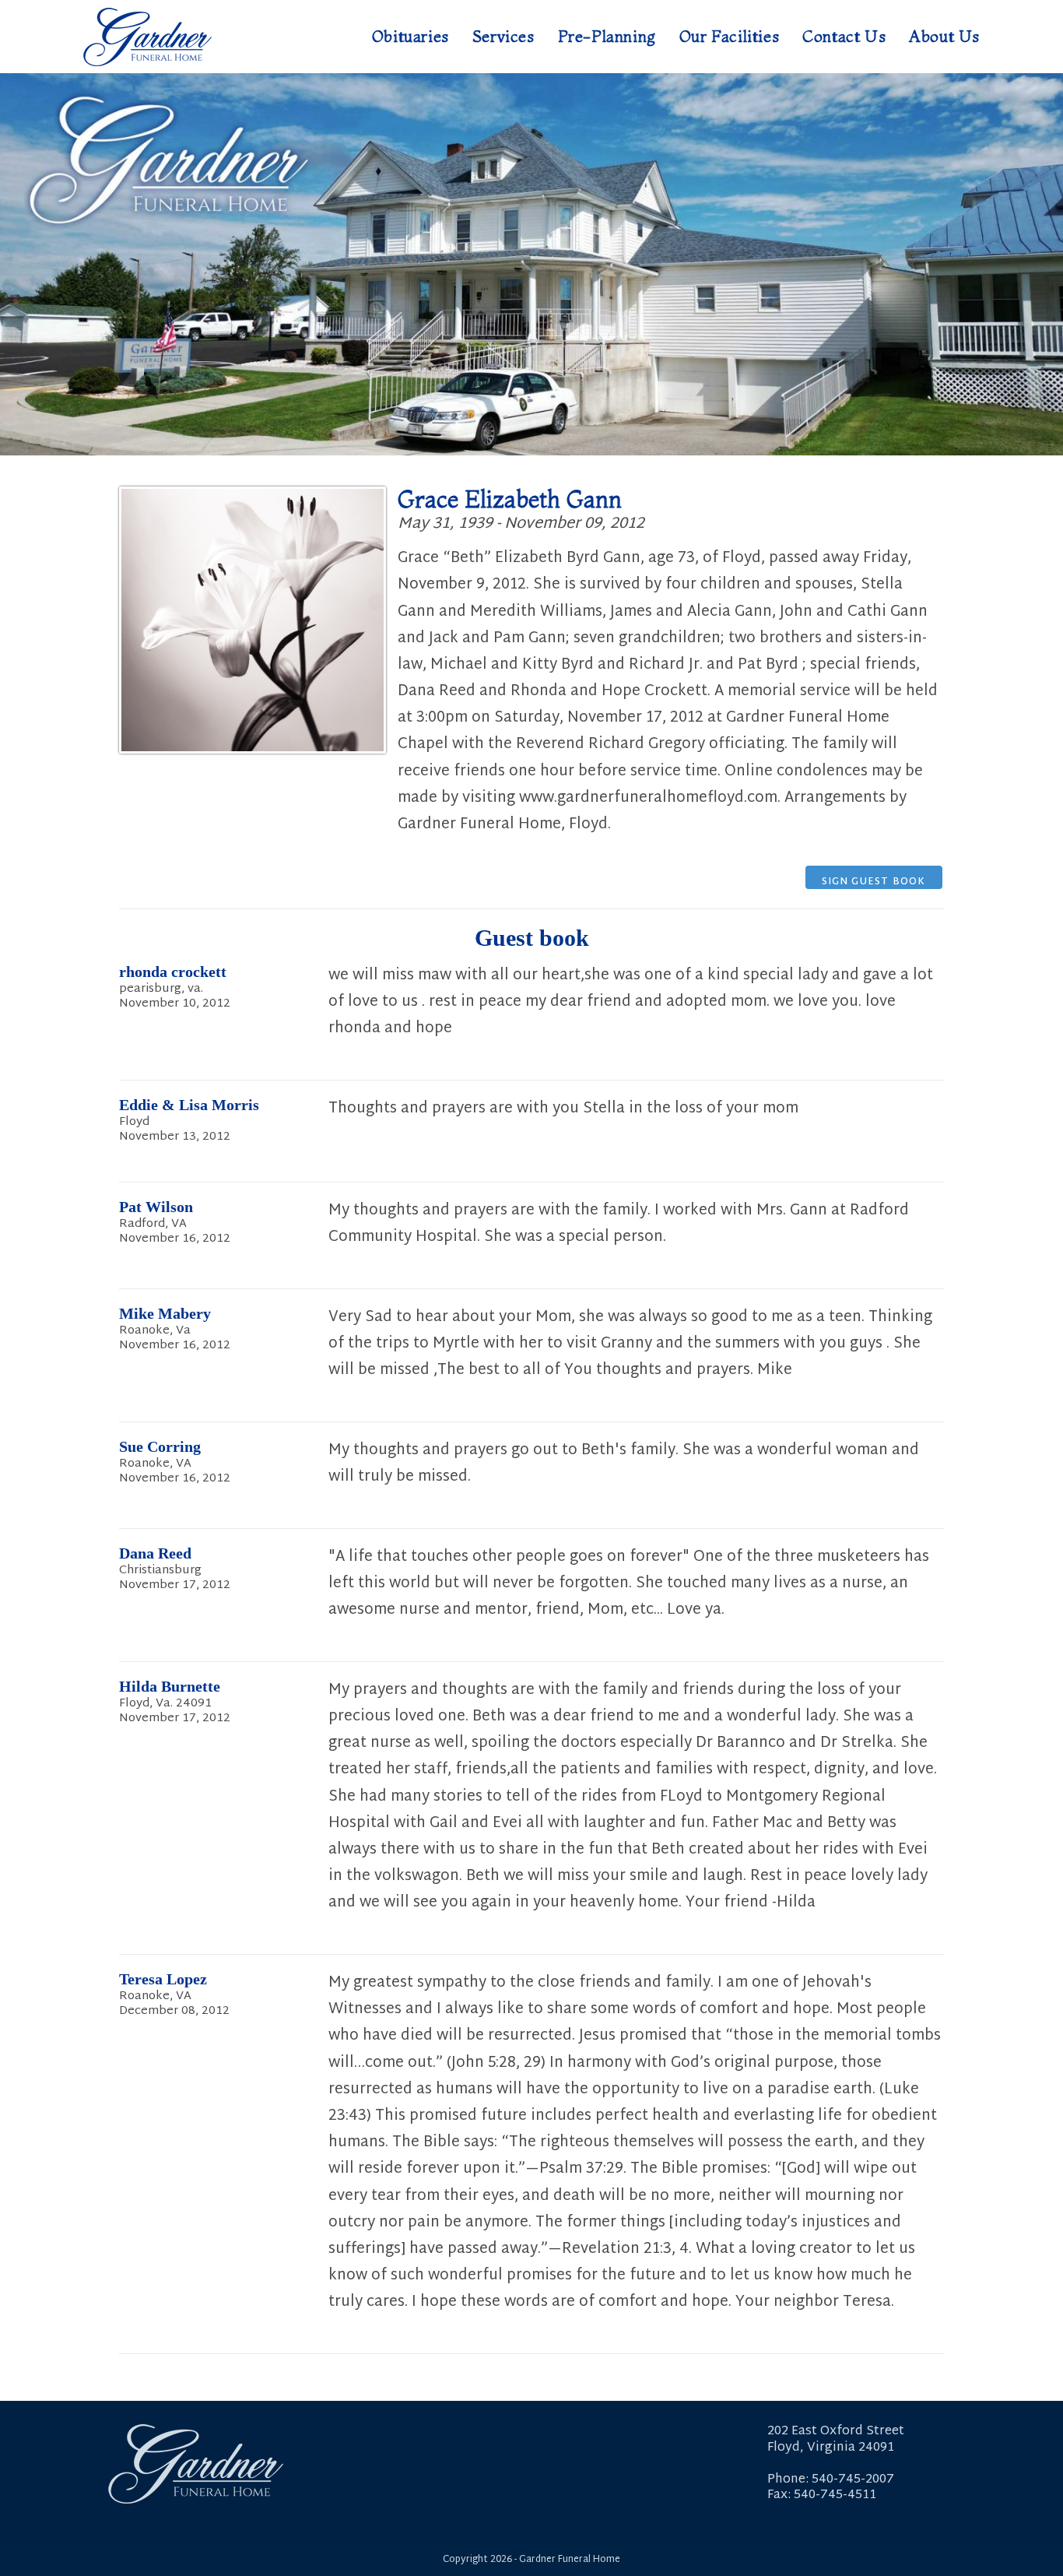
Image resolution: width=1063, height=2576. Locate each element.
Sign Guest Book (874, 881)
